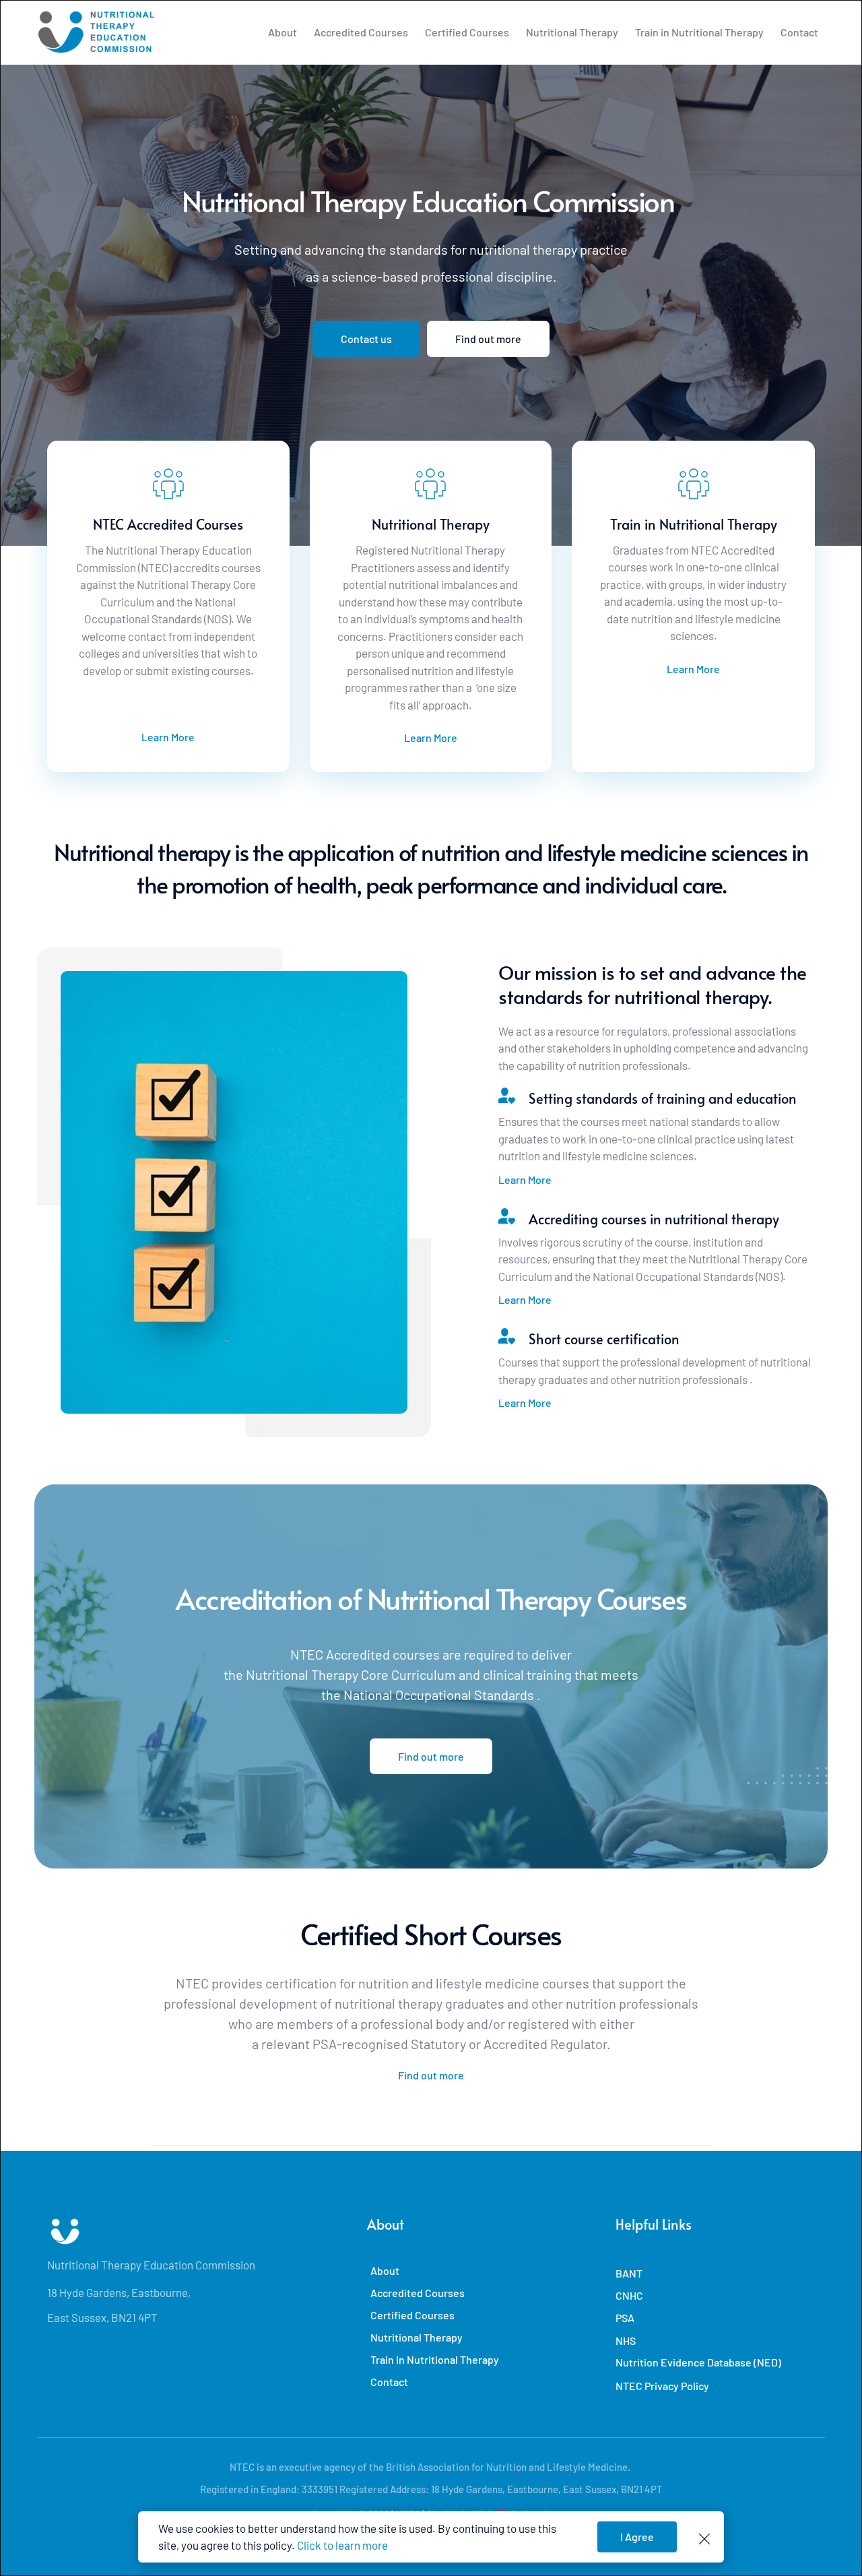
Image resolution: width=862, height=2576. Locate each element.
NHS (626, 2341)
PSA (625, 2318)
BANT (629, 2273)
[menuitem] (283, 32)
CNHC (629, 2295)
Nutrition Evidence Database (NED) (698, 2362)
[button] (704, 2539)
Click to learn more (342, 2545)
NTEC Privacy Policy (662, 2386)
